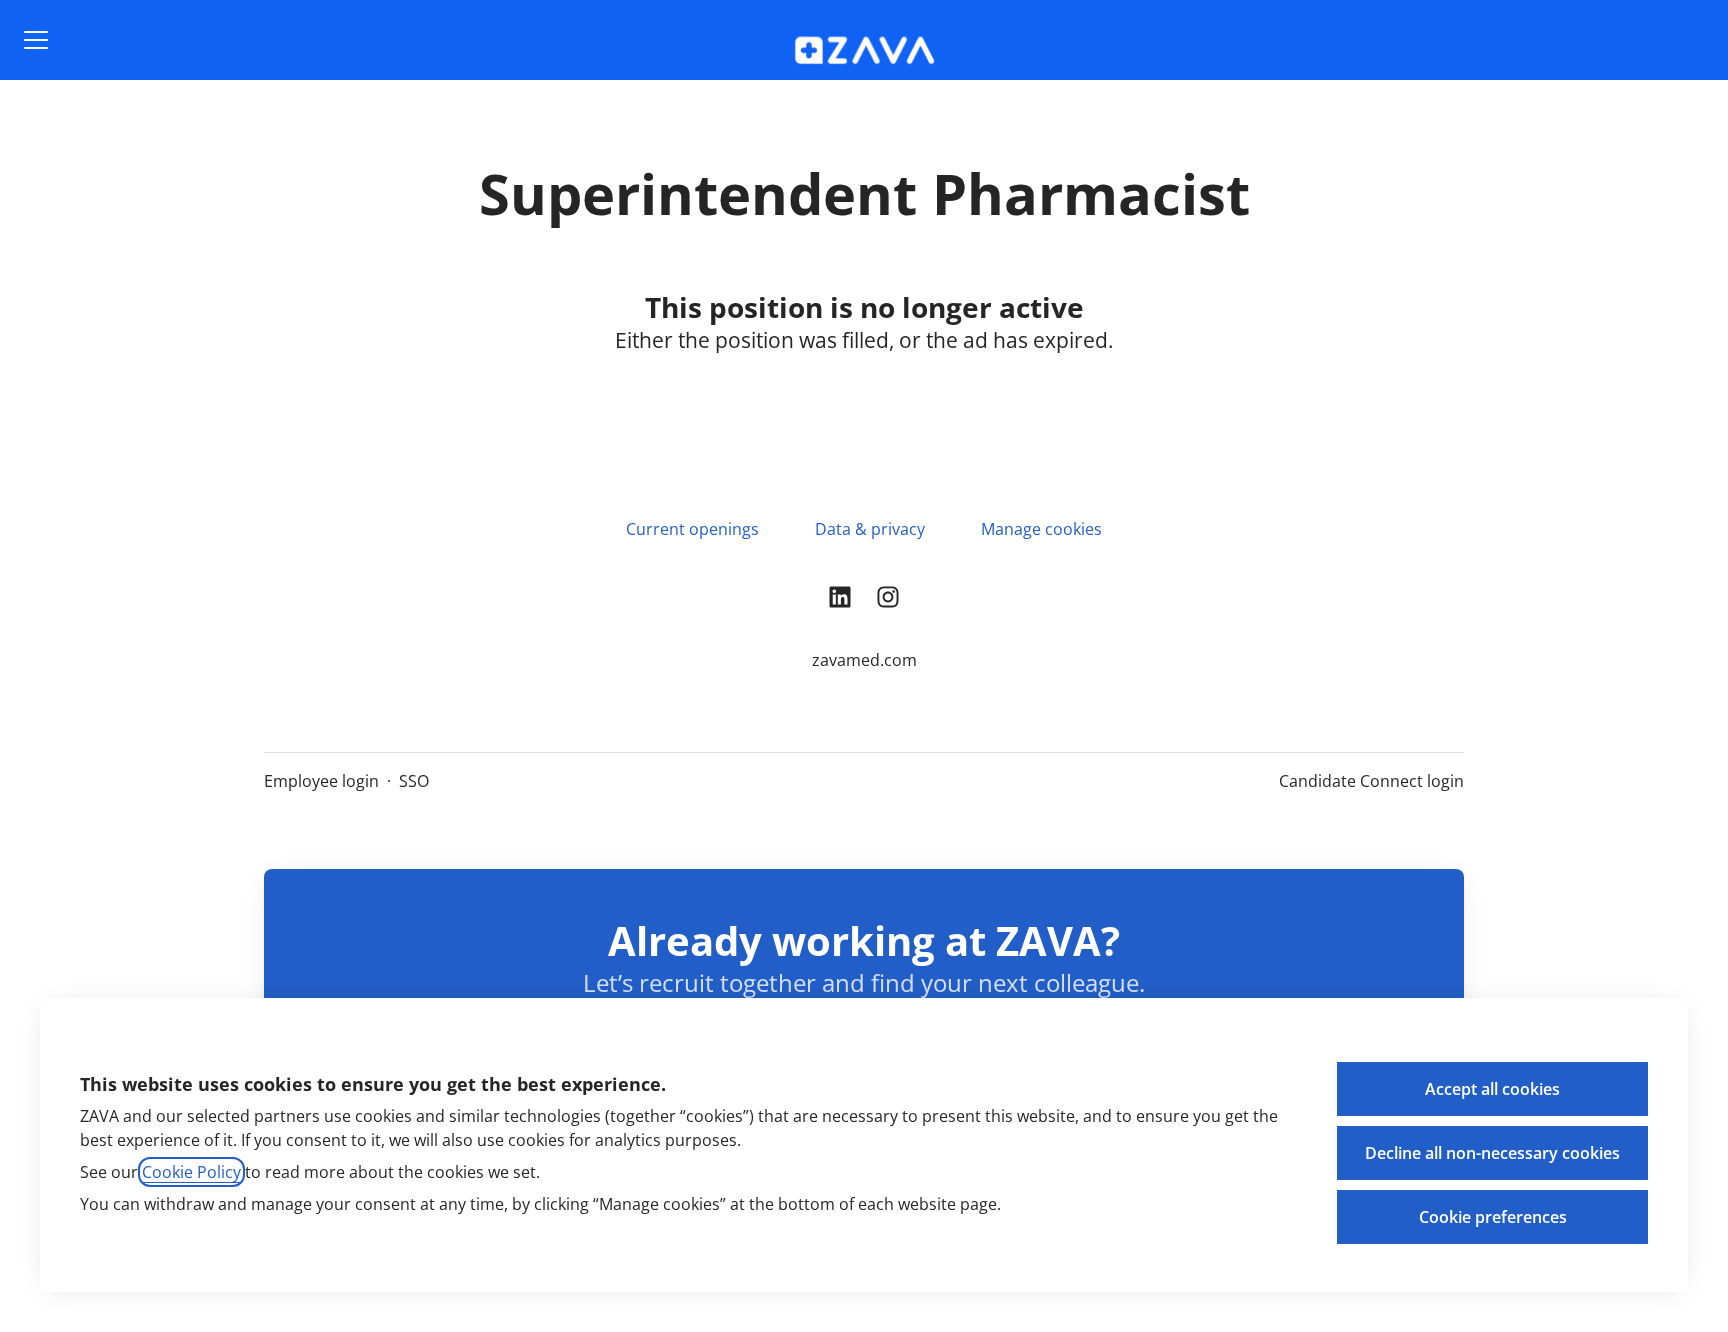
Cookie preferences (1493, 1217)
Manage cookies (1041, 529)
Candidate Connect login (1371, 781)
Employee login (321, 781)
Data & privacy (870, 529)
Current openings (692, 529)
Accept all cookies (1492, 1089)
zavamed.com (864, 660)
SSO (414, 781)
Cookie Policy (191, 1172)
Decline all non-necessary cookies (1492, 1153)
